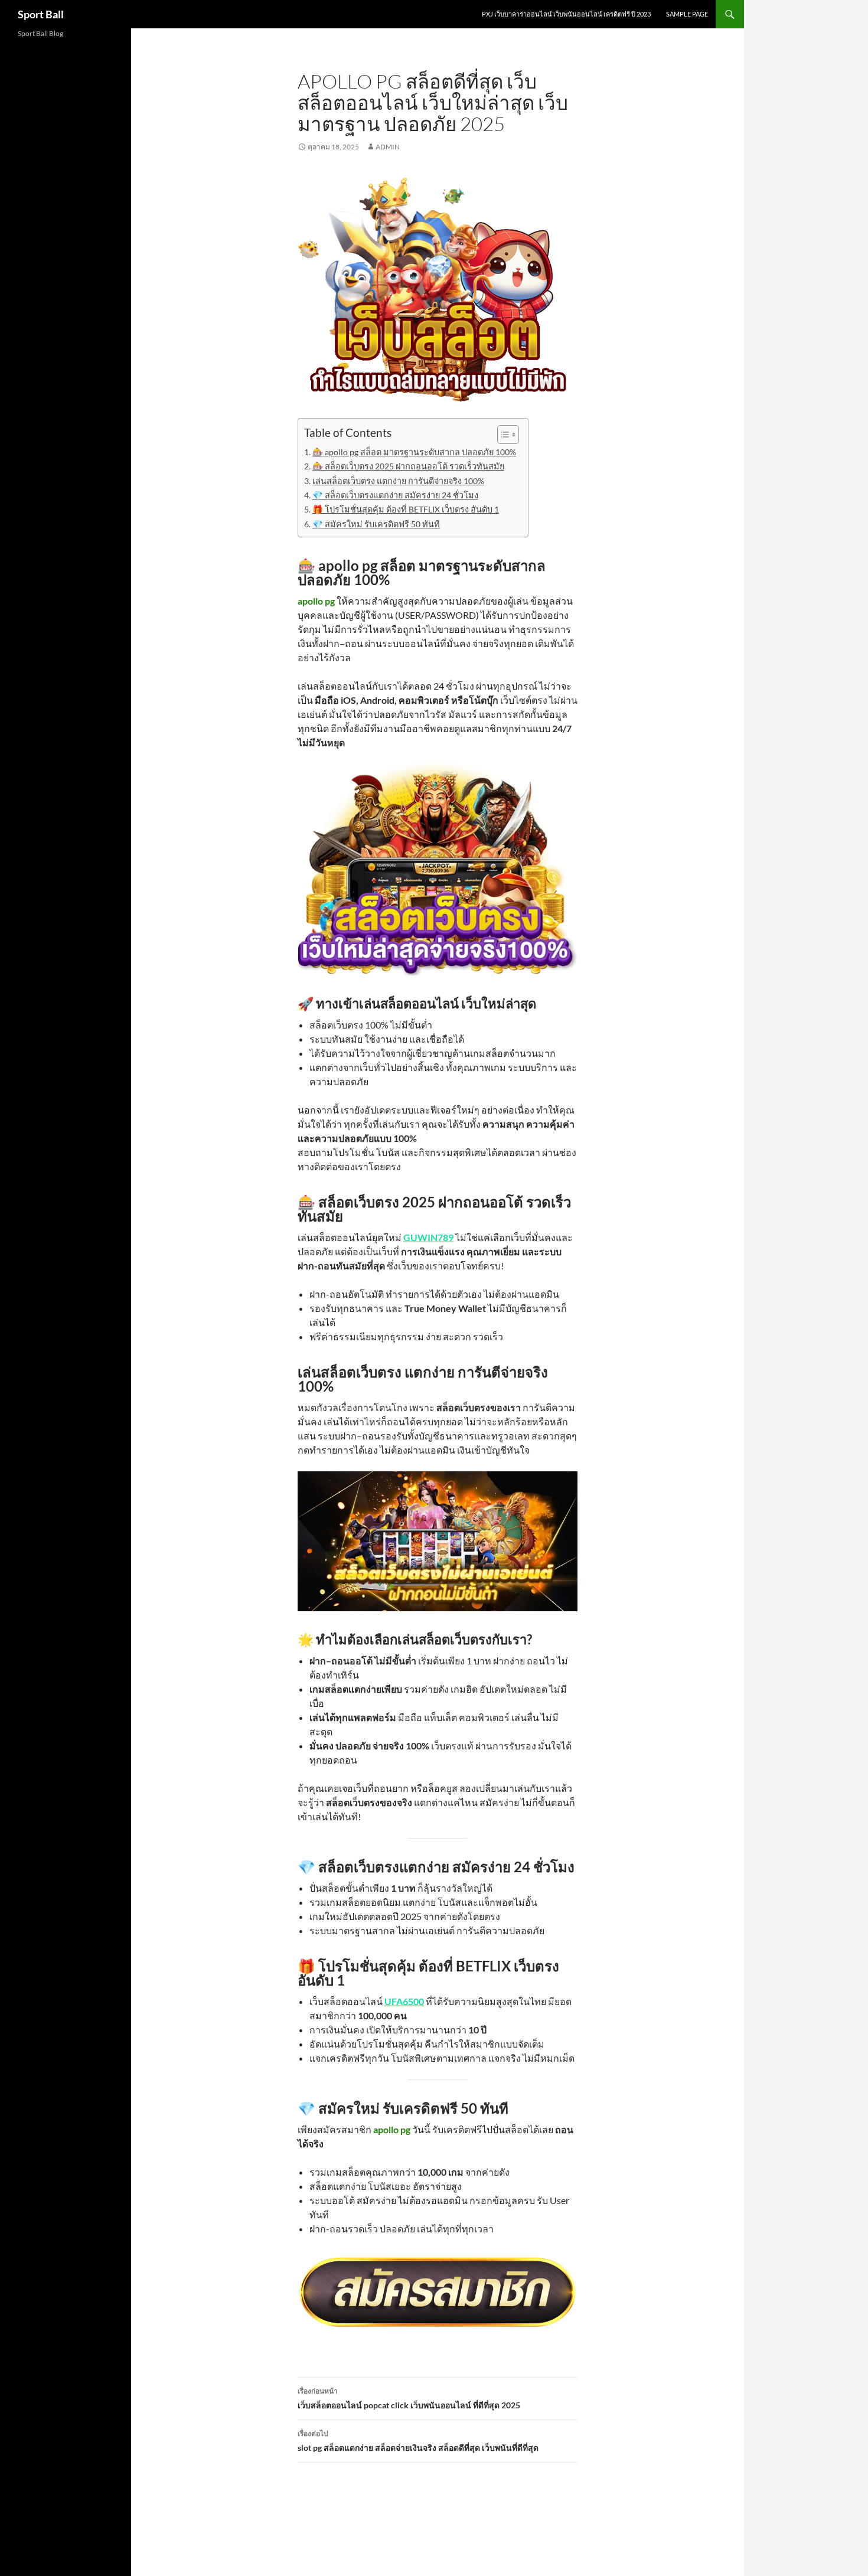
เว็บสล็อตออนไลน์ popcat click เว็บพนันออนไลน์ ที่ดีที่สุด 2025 (409, 2398)
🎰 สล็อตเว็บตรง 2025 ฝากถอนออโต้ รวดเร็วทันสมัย (408, 466)
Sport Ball (41, 14)
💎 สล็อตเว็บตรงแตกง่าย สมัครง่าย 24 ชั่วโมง (395, 495)
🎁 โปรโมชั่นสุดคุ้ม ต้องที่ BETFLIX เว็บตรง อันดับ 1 (406, 509)
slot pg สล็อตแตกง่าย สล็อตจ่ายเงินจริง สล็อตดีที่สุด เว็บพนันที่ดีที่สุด (418, 2441)
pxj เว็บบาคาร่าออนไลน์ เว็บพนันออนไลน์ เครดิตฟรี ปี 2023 (566, 14)
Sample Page (687, 14)
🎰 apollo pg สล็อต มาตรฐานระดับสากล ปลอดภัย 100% (414, 452)
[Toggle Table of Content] (502, 435)
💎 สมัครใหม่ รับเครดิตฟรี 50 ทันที (376, 524)
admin (388, 147)
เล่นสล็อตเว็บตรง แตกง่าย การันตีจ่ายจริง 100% (398, 481)
